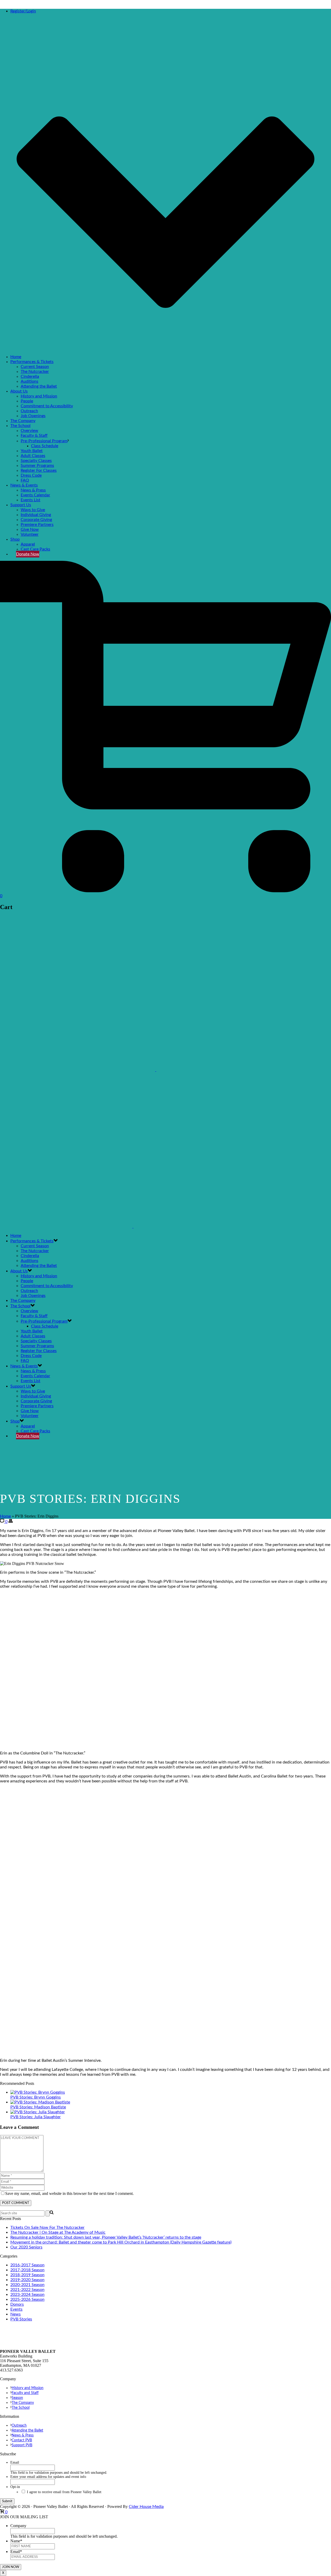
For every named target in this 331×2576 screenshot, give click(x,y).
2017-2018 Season (27, 2270)
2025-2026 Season (27, 2299)
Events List (31, 500)
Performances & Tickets (32, 362)
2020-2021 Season (27, 2285)
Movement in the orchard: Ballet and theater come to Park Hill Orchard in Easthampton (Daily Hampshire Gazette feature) (121, 2242)
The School (20, 426)
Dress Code (31, 475)
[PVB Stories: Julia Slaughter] (38, 2112)
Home (16, 357)
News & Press (33, 490)
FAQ (25, 480)
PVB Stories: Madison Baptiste (38, 2107)
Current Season (35, 367)
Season (17, 2398)
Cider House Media (146, 2507)
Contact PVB (22, 2440)
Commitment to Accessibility (47, 406)
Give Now (30, 529)
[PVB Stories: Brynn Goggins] (38, 2092)
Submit (7, 2501)
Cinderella (30, 376)
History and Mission (39, 396)
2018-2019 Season (27, 2275)
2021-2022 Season (27, 2290)
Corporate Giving (36, 520)
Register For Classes (39, 470)
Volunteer (30, 534)
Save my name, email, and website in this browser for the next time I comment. (69, 2193)
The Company (23, 421)
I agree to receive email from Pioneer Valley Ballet (64, 2492)
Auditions (29, 381)
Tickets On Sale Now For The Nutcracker (47, 2227)
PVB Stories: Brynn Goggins (36, 2097)
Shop (15, 539)
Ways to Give (33, 510)
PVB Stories (21, 2319)
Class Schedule (45, 446)
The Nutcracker (35, 372)
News (16, 2314)
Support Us (21, 505)
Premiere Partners (37, 525)
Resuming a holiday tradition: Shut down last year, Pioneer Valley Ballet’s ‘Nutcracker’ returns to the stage (106, 2237)
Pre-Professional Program (44, 441)
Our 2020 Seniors (26, 2247)
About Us (19, 391)
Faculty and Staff (25, 2393)
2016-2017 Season (27, 2265)
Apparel (28, 544)
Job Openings (33, 416)
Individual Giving (36, 515)
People (27, 401)
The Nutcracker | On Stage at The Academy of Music (58, 2232)
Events (16, 2309)
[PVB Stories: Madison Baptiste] (40, 2102)
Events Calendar (35, 495)
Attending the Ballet (39, 386)
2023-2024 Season (27, 2295)
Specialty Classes (36, 461)
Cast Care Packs (35, 549)
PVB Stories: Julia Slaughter (36, 2117)
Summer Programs (37, 466)
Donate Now (28, 554)
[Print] (11, 1522)
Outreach (29, 411)
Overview (29, 431)
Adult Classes (33, 456)
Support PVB (22, 2445)
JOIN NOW (11, 2567)
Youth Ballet (32, 451)
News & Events (24, 485)
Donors (17, 2304)
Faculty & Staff (34, 436)
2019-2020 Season (27, 2280)
